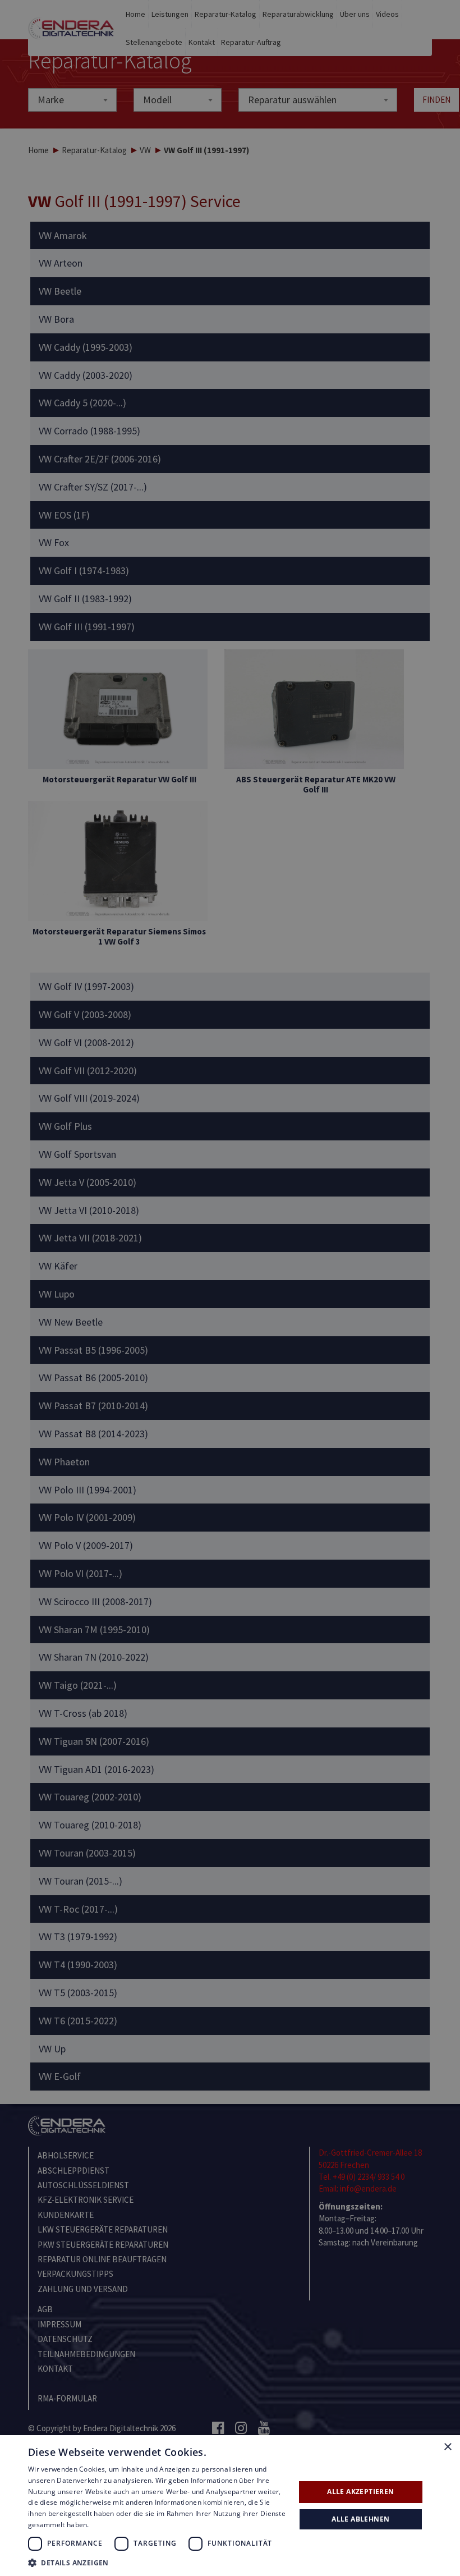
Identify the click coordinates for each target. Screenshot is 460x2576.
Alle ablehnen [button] (360, 2519)
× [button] (447, 2447)
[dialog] (230, 1288)
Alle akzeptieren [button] (360, 2492)
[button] (158, 2562)
